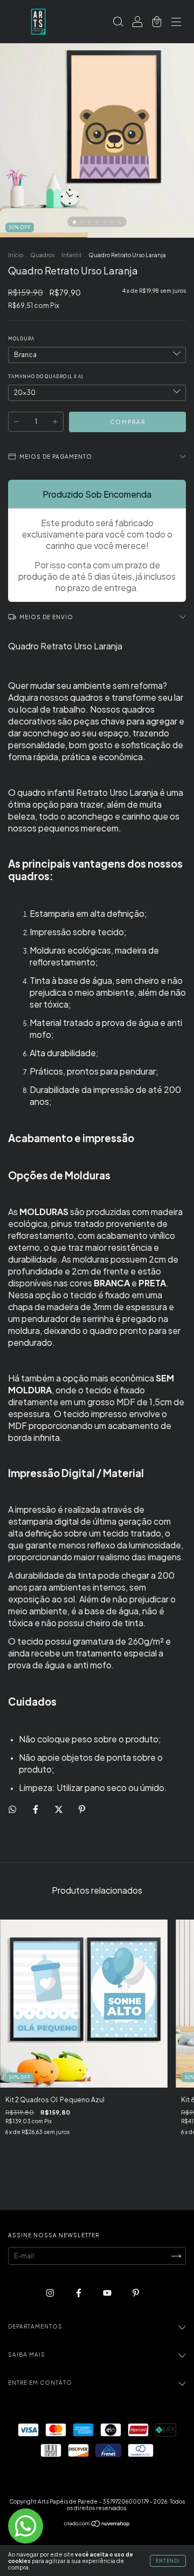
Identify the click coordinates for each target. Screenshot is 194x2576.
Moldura (21, 339)
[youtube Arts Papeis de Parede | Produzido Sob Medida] (108, 2293)
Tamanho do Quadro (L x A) (46, 377)
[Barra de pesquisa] (118, 23)
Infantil (71, 255)
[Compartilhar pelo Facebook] (36, 1809)
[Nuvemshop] (97, 2525)
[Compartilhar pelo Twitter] (59, 1809)
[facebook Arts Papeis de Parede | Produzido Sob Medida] (79, 2293)
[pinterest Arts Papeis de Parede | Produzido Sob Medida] (136, 2293)
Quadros (42, 255)
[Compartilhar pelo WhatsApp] (12, 1809)
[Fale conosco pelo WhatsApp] (26, 2526)
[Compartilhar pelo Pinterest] (82, 1809)
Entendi (168, 2561)
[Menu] (176, 23)
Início (16, 255)
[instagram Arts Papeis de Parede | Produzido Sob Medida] (51, 2293)
